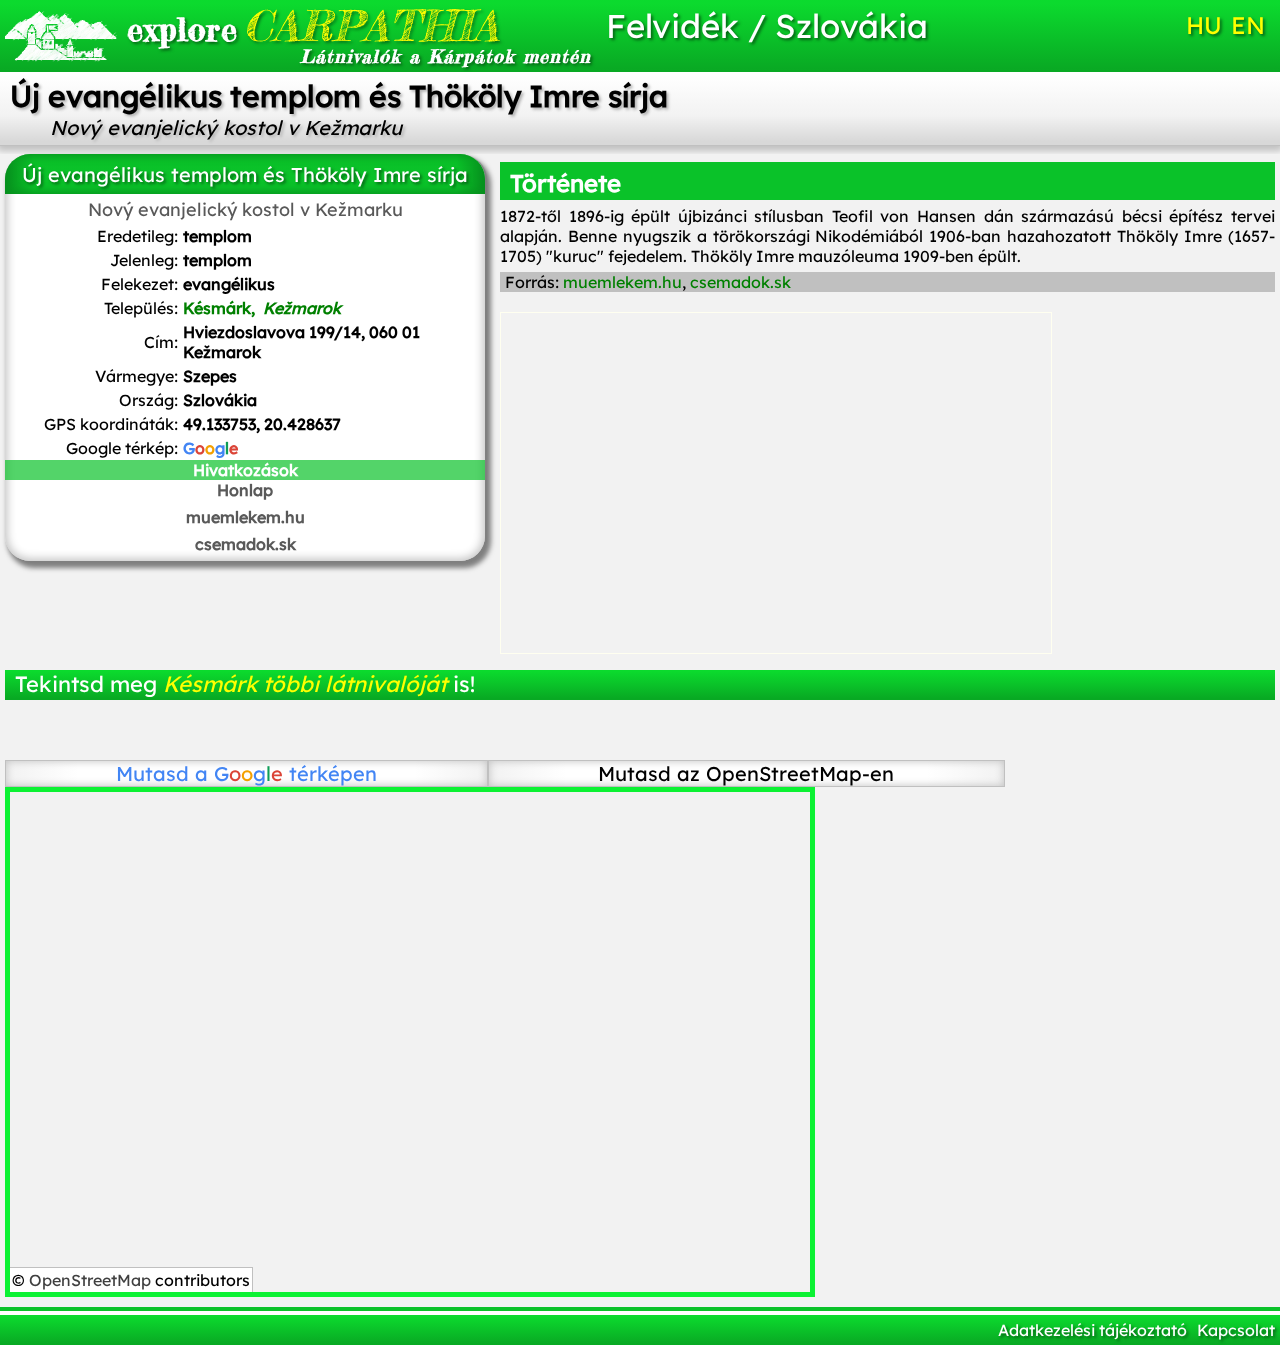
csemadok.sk (245, 544)
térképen (295, 773)
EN (1248, 25)
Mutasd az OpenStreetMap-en (746, 773)
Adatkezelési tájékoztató (1092, 1330)
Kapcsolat (1236, 1330)
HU (1204, 25)
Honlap (245, 490)
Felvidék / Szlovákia (767, 25)
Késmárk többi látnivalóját (305, 684)
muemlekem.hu (245, 517)
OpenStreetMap (90, 1280)
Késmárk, (262, 308)
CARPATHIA (313, 25)
